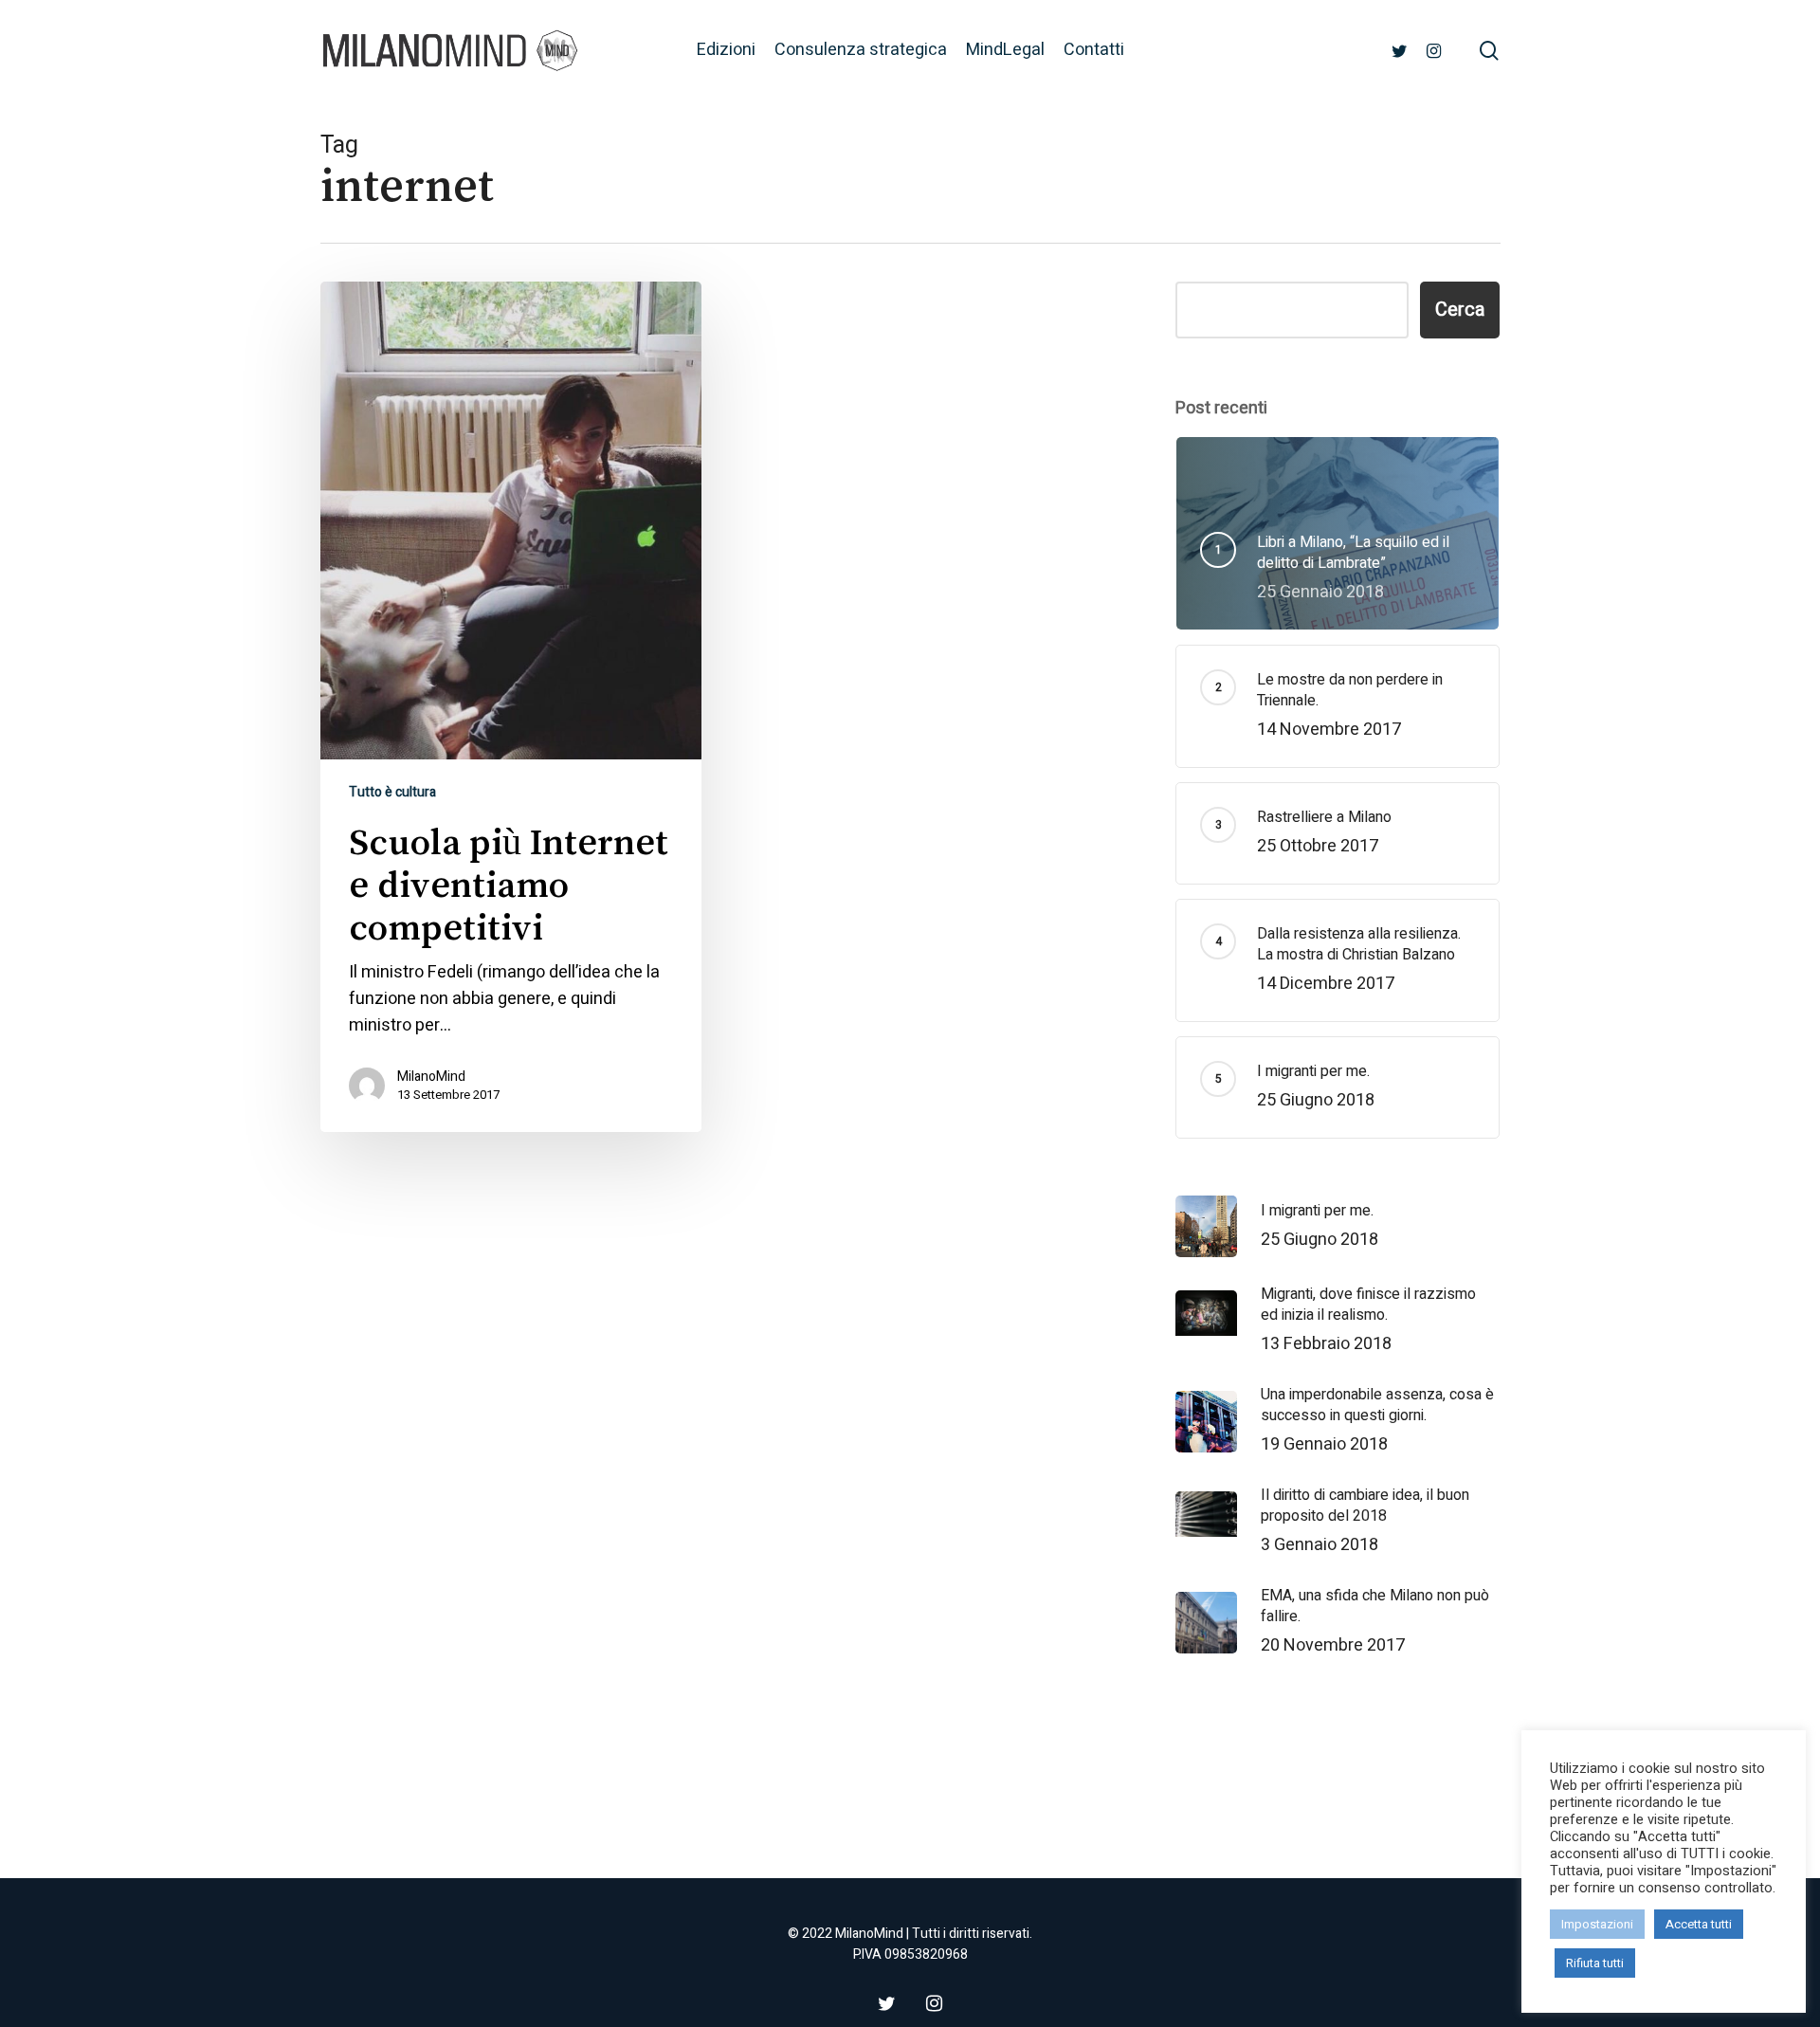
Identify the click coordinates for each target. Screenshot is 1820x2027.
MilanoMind (431, 1077)
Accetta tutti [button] (1699, 1924)
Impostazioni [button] (1597, 1924)
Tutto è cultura (392, 792)
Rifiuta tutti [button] (1595, 1963)
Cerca (1460, 310)
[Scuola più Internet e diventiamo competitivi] (511, 707)
